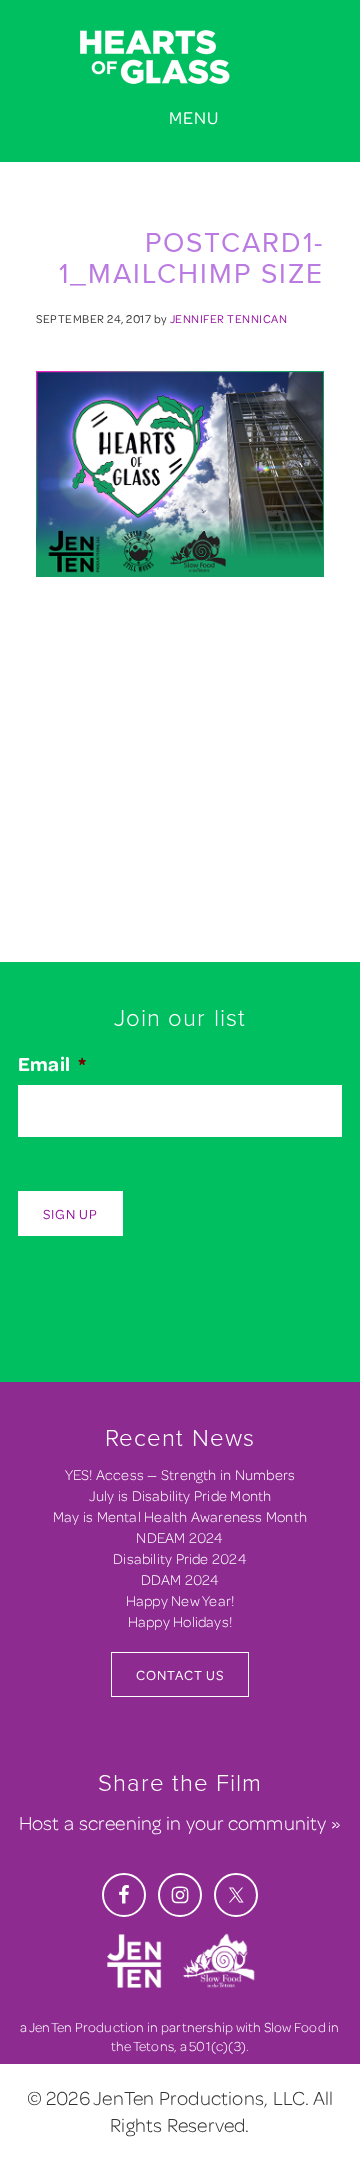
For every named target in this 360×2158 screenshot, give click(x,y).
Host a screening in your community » (180, 1822)
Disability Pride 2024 (180, 1558)
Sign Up (70, 1213)
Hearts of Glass (180, 58)
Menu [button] (194, 117)
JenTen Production (87, 2026)
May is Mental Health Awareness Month (180, 1516)
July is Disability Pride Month (180, 1495)
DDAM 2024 (180, 1579)
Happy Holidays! (180, 1621)
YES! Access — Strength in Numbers (180, 1474)
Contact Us (180, 1674)
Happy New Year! (180, 1600)
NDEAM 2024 (179, 1537)
